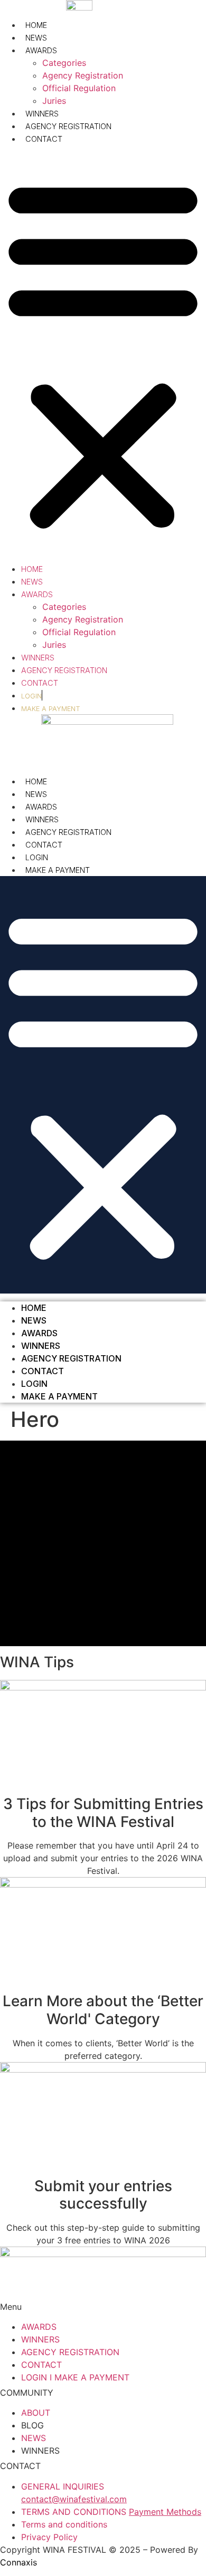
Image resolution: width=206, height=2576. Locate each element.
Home (36, 25)
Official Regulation (79, 88)
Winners (42, 819)
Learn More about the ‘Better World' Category (103, 2010)
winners (42, 114)
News (36, 38)
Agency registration (68, 832)
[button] (103, 354)
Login (37, 857)
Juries (54, 101)
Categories (64, 63)
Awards (41, 50)
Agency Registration (83, 75)
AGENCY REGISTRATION (68, 126)
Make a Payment (58, 870)
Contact (44, 139)
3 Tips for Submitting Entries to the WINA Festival (103, 1813)
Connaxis (18, 2562)
